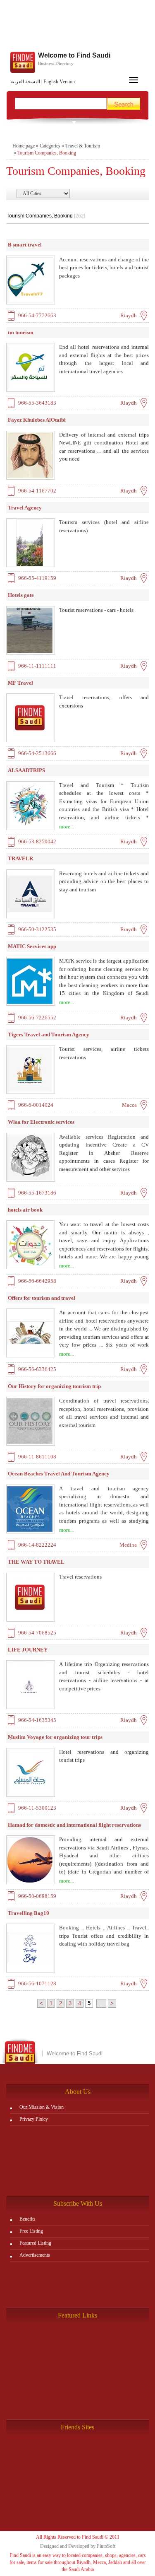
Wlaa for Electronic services (41, 1122)
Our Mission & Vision (42, 2107)
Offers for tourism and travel (42, 1298)
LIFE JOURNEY (28, 1650)
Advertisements (35, 2255)
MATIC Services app (32, 946)
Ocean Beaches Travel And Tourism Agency (59, 1474)
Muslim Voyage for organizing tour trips (55, 1737)
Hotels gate (21, 595)
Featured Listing (35, 2243)
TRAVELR (20, 858)
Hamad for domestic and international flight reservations (74, 1825)
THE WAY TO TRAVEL (36, 1562)
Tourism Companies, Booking (47, 153)
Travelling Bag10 (29, 1913)
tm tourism (21, 332)
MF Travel (20, 683)
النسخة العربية (25, 82)
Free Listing (31, 2231)
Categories (50, 146)
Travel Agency (25, 508)
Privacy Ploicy (34, 2119)
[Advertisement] (77, 27)
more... (67, 827)
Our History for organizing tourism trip (54, 1386)
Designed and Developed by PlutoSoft (78, 2546)
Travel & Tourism (83, 146)
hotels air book (25, 1210)
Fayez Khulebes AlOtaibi (37, 420)
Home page (24, 146)
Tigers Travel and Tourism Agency (49, 1035)
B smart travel (25, 245)
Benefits (27, 2219)
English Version (59, 82)
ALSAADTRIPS (26, 770)
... (101, 2003)
